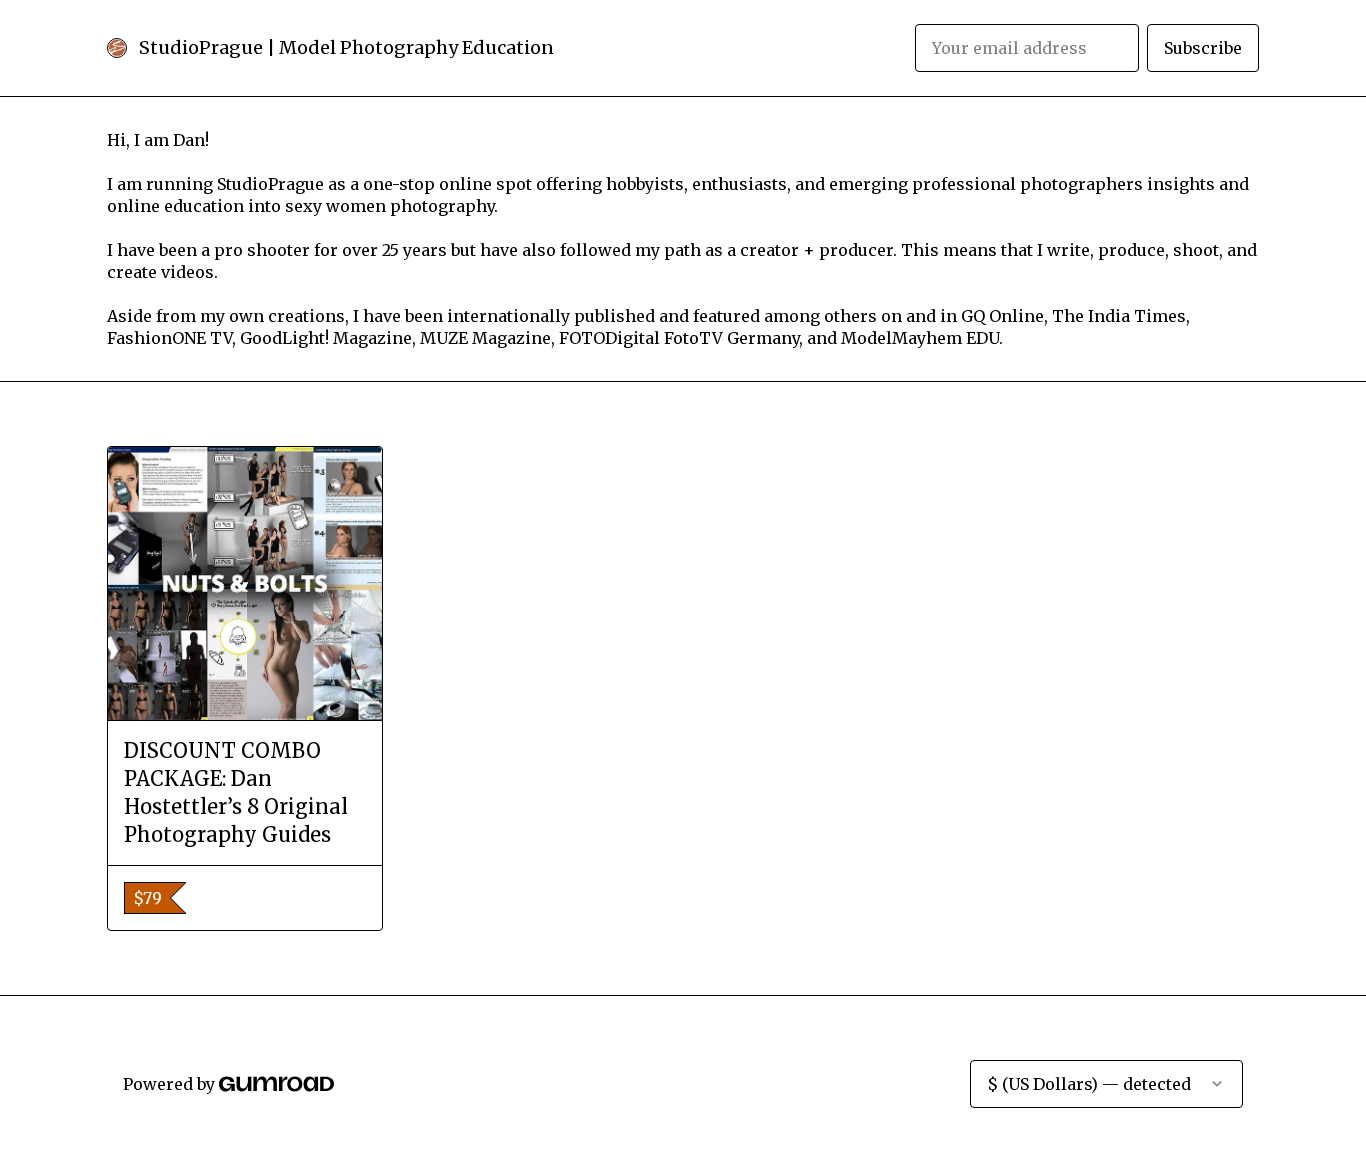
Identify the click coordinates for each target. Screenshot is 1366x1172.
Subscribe (1203, 48)
